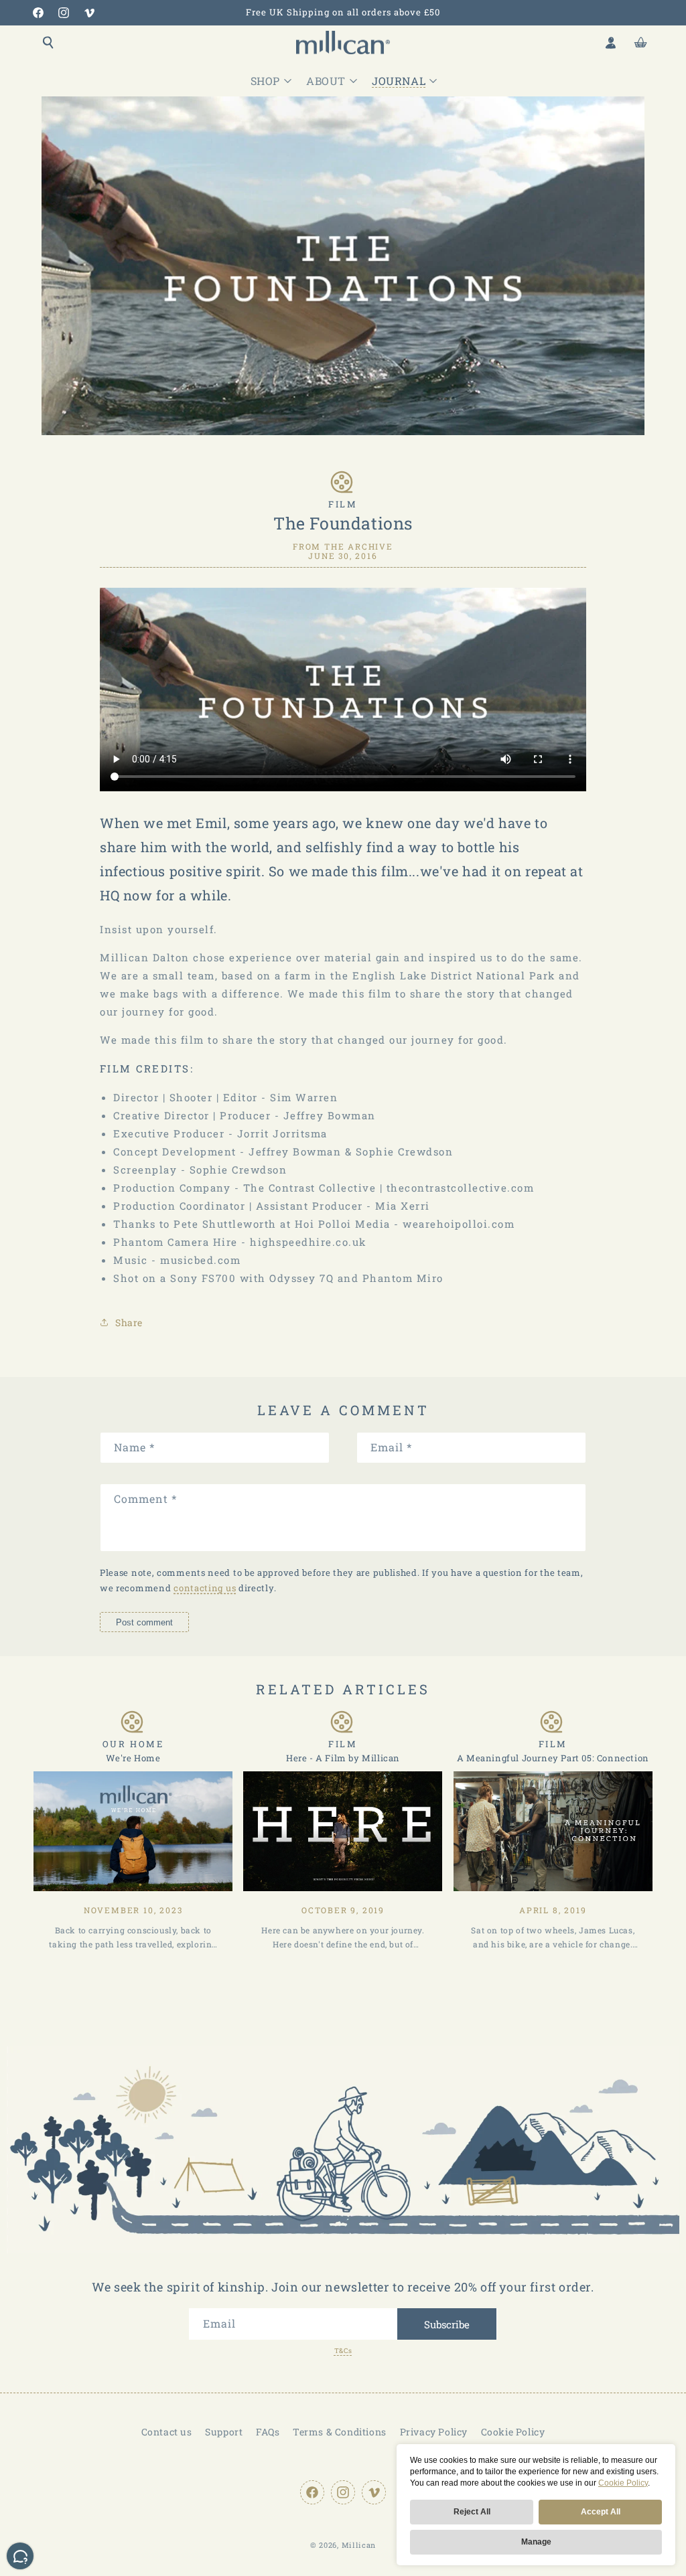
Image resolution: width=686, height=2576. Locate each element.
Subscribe (447, 2324)
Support (224, 2432)
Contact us (167, 2432)
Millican (359, 2545)
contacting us (205, 1588)
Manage (536, 2542)
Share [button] (129, 1322)
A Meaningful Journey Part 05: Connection (553, 1758)
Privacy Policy (434, 2432)
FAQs (268, 2432)
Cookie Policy (623, 2483)
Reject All (472, 2512)
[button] (48, 42)
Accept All (601, 2512)
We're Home (133, 1758)
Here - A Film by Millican (343, 1758)
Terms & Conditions (340, 2432)
